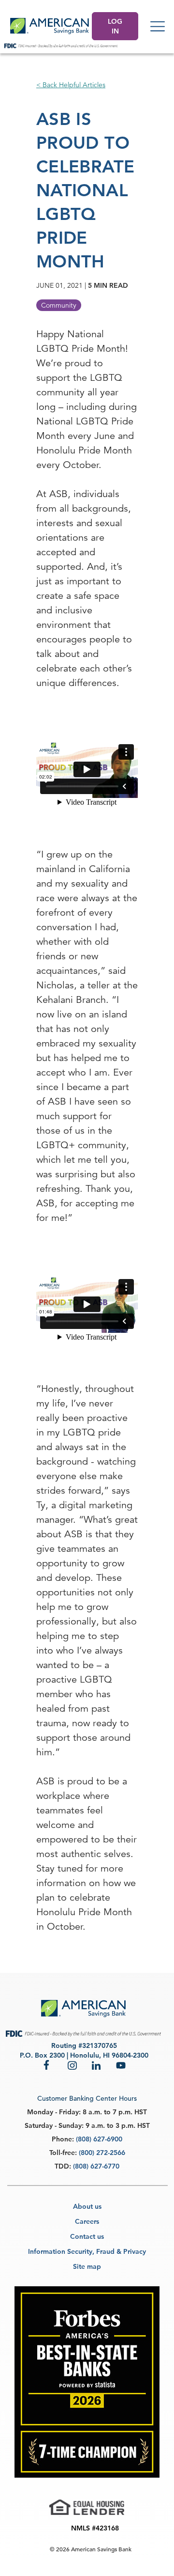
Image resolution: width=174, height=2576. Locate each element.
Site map (87, 2266)
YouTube (121, 2065)
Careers (87, 2221)
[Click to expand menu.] (158, 26)
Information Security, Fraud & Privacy (87, 2251)
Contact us (87, 2236)
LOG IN (115, 26)
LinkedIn (97, 2065)
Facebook (48, 2065)
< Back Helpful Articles (71, 85)
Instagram (72, 2065)
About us (87, 2206)
